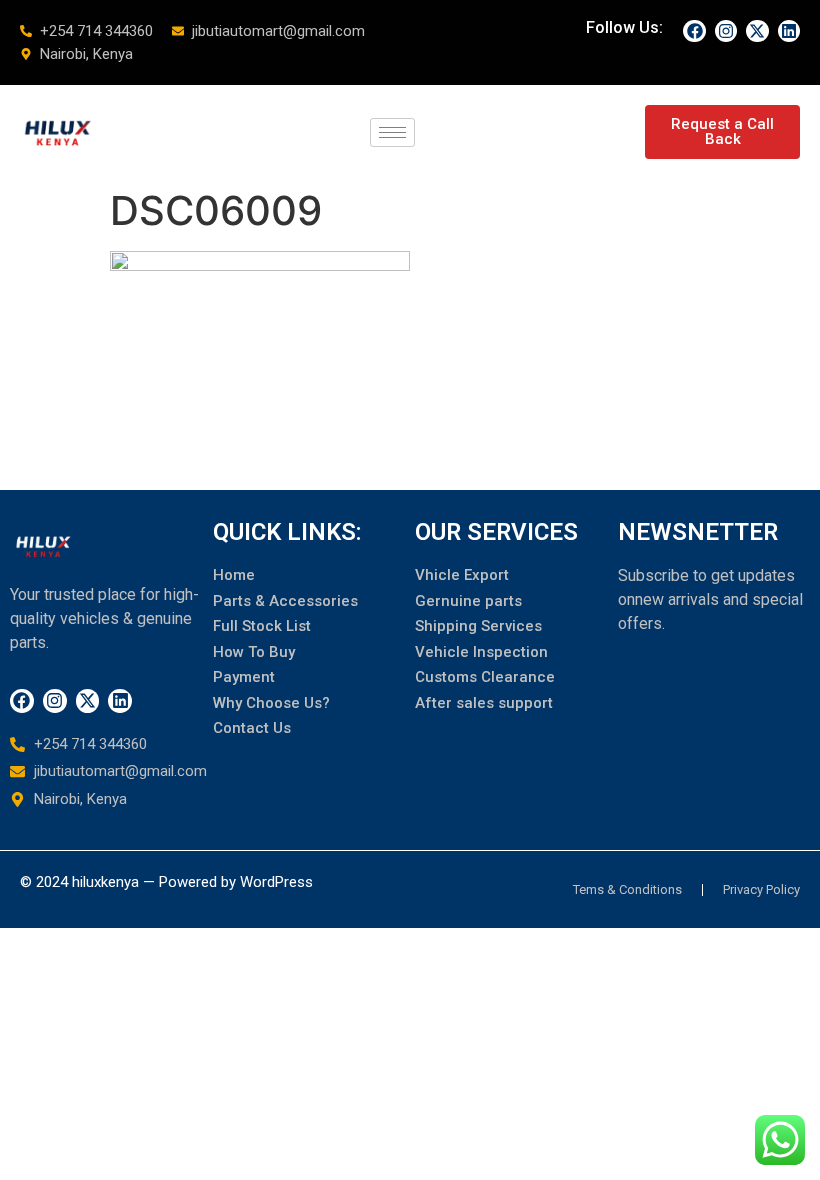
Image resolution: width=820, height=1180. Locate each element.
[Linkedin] (789, 31)
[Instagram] (726, 31)
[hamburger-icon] (392, 132)
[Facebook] (694, 31)
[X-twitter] (757, 31)
